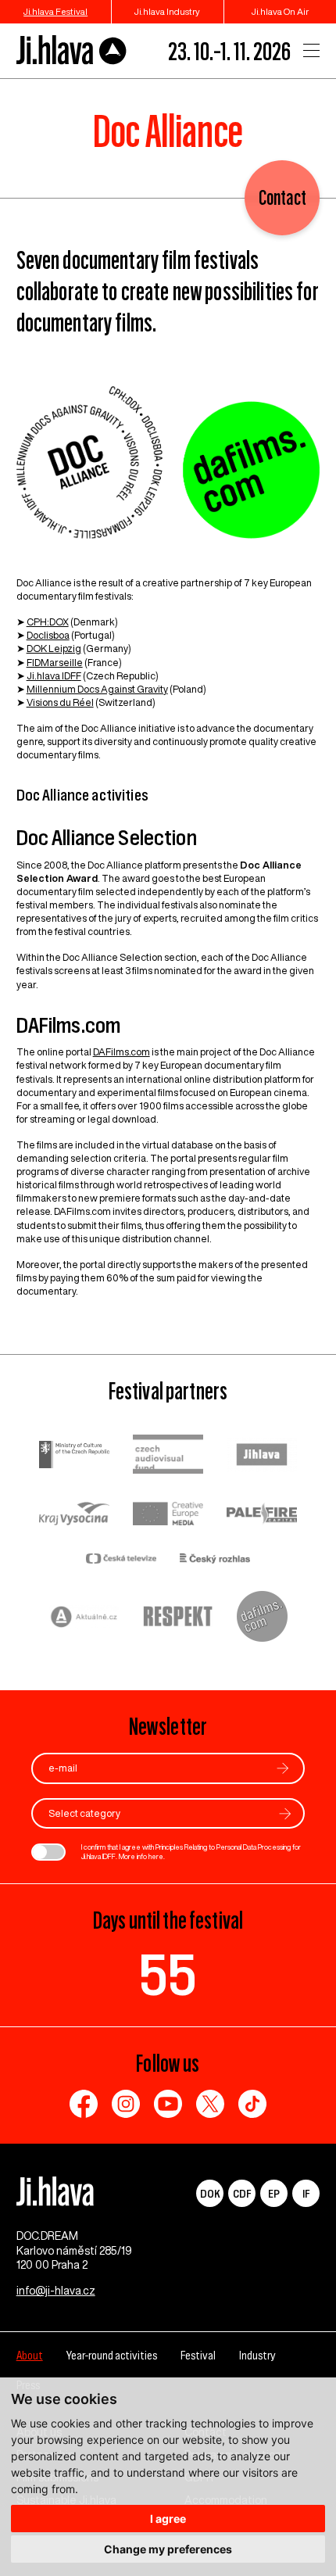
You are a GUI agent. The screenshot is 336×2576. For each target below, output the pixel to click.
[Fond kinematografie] (168, 1456)
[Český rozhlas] (215, 1560)
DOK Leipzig (54, 648)
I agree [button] (168, 2519)
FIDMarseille (55, 663)
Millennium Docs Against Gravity (97, 689)
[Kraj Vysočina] (74, 1515)
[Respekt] (178, 1618)
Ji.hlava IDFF (54, 676)
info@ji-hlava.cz (56, 2291)
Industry (257, 2355)
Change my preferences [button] (168, 2549)
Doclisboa (48, 635)
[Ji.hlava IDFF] (72, 50)
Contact (282, 197)
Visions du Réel (60, 702)
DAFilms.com (122, 1052)
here (156, 1856)
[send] (283, 1768)
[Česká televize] (121, 1560)
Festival (198, 2355)
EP (274, 2193)
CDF (242, 2193)
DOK (210, 2193)
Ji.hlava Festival (55, 11)
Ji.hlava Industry (167, 11)
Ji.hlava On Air (280, 11)
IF (306, 2193)
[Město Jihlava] (262, 1456)
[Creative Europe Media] (168, 1515)
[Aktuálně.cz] (84, 1619)
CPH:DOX (48, 622)
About (30, 2355)
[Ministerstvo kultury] (74, 1456)
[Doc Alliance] (168, 470)
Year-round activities (112, 2355)
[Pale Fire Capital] (262, 1516)
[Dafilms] (262, 1618)
